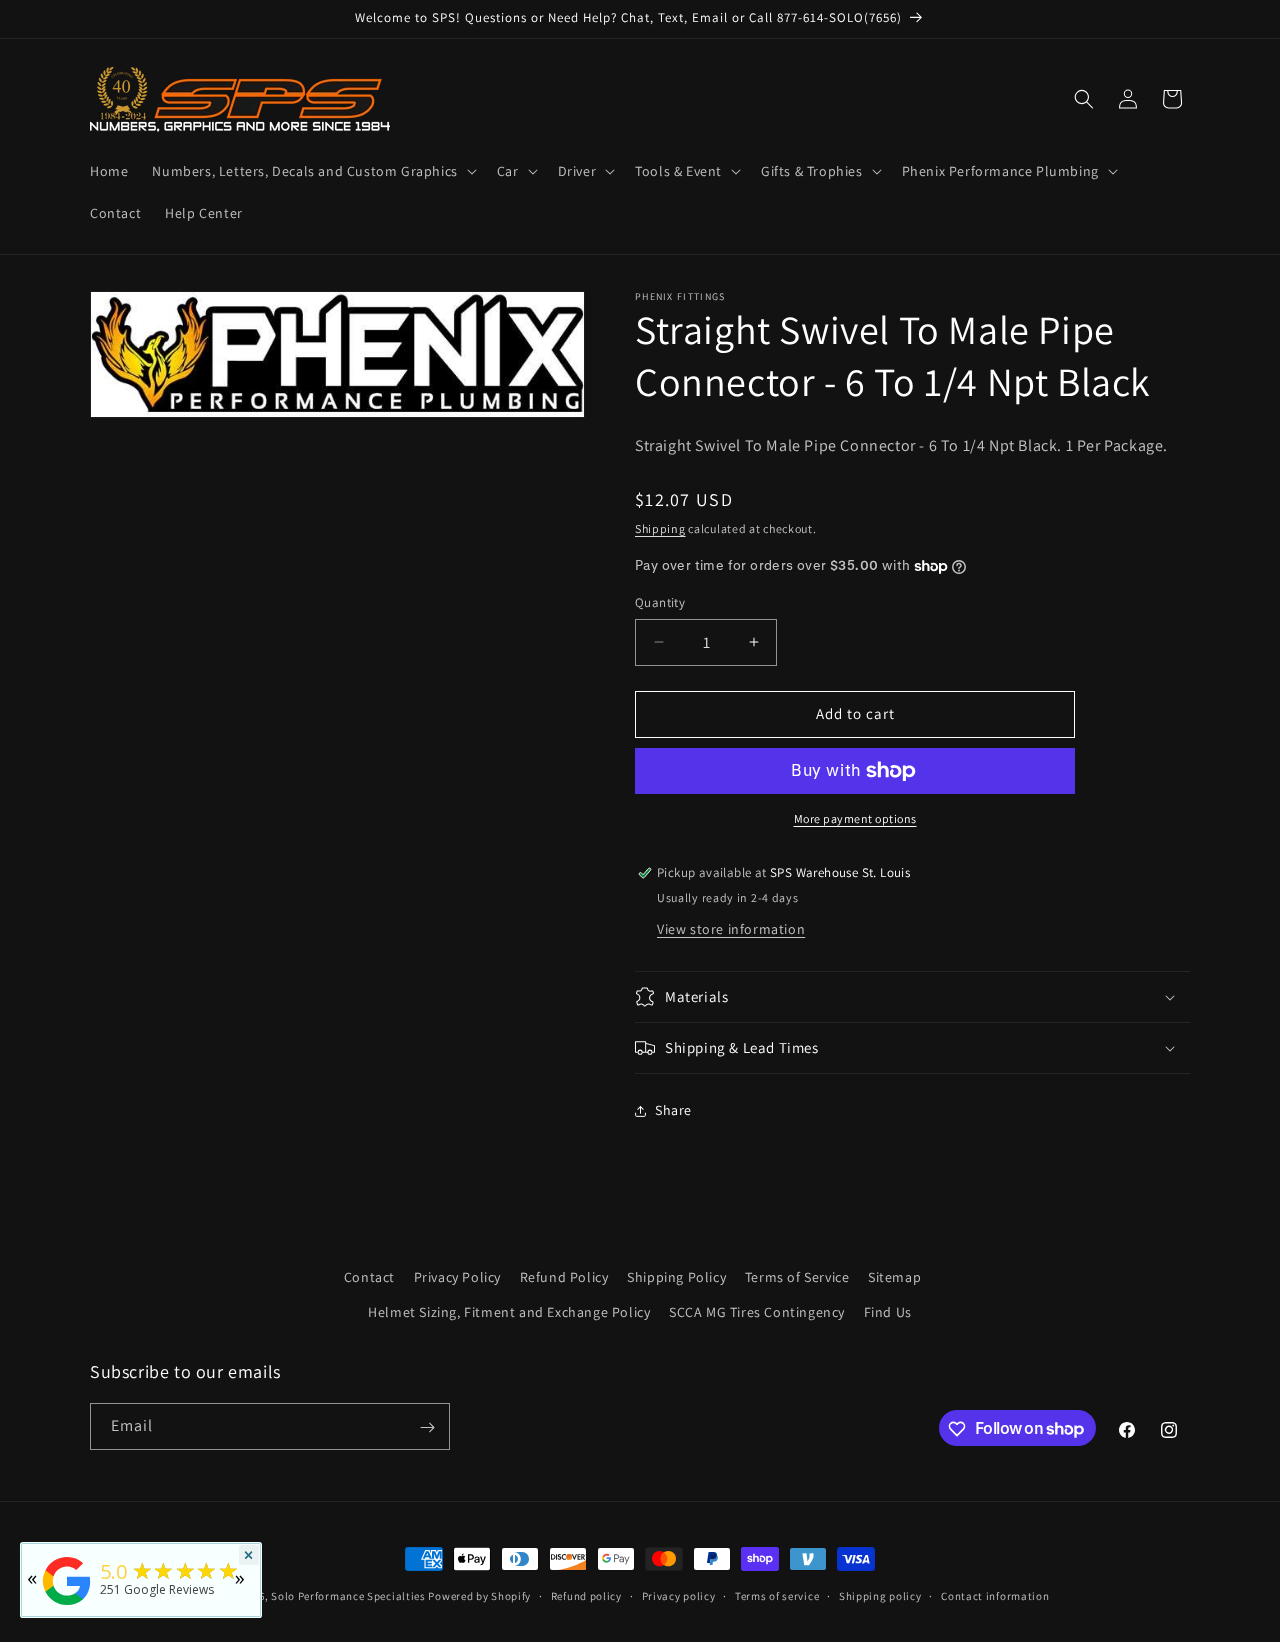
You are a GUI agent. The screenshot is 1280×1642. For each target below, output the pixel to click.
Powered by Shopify (479, 1596)
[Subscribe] (427, 1427)
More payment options (855, 818)
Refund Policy (564, 1277)
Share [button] (673, 1110)
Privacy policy (679, 1595)
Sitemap (894, 1277)
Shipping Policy (676, 1277)
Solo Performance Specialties (348, 1596)
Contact (369, 1277)
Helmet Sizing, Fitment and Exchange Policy (509, 1312)
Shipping (660, 528)
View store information (731, 929)
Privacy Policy (457, 1277)
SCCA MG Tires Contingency (757, 1312)
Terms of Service (797, 1277)
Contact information (995, 1595)
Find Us (888, 1312)
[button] (312, 171)
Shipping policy (880, 1595)
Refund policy (586, 1595)
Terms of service (777, 1595)
